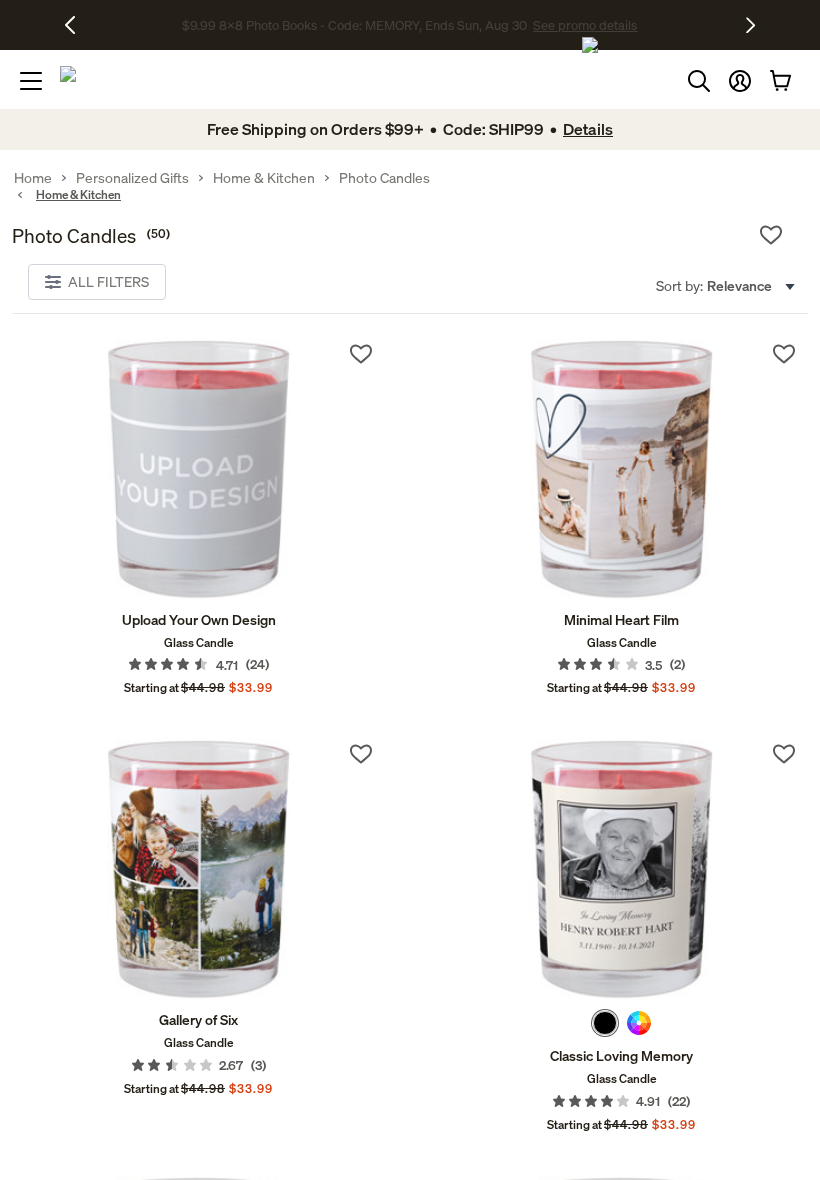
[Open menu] (31, 81)
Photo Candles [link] (384, 178)
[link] (198, 470)
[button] (740, 81)
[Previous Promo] (77, 25)
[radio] (605, 1023)
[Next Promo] (750, 25)
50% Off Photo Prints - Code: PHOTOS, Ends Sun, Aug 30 (354, 26)
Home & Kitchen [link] (264, 178)
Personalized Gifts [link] (132, 178)
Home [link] (33, 178)
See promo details (574, 26)
